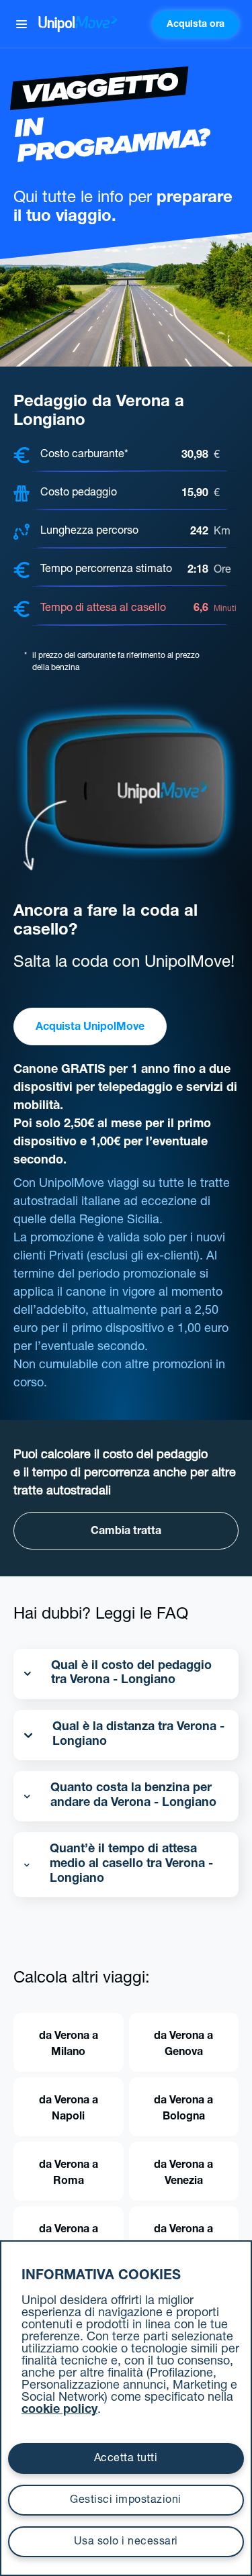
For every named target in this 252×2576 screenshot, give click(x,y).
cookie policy (59, 2410)
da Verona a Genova (183, 2045)
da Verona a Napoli (69, 2109)
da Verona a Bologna (183, 2109)
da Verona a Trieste (183, 2238)
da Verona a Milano (69, 2045)
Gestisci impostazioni (126, 2501)
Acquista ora (196, 25)
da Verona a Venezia (183, 2174)
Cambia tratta (126, 1532)
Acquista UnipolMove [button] (90, 1028)
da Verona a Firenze (69, 2238)
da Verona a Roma (69, 2174)
